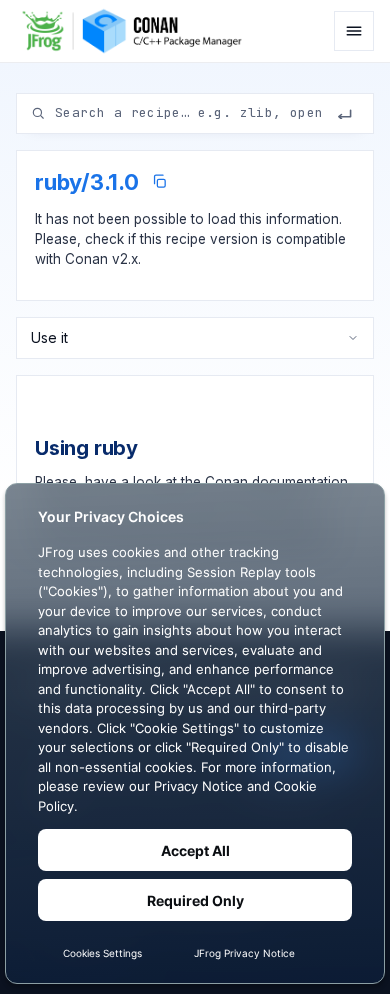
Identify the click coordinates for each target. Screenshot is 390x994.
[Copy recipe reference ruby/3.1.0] (159, 181)
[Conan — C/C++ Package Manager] (137, 31)
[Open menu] (354, 31)
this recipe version (199, 239)
